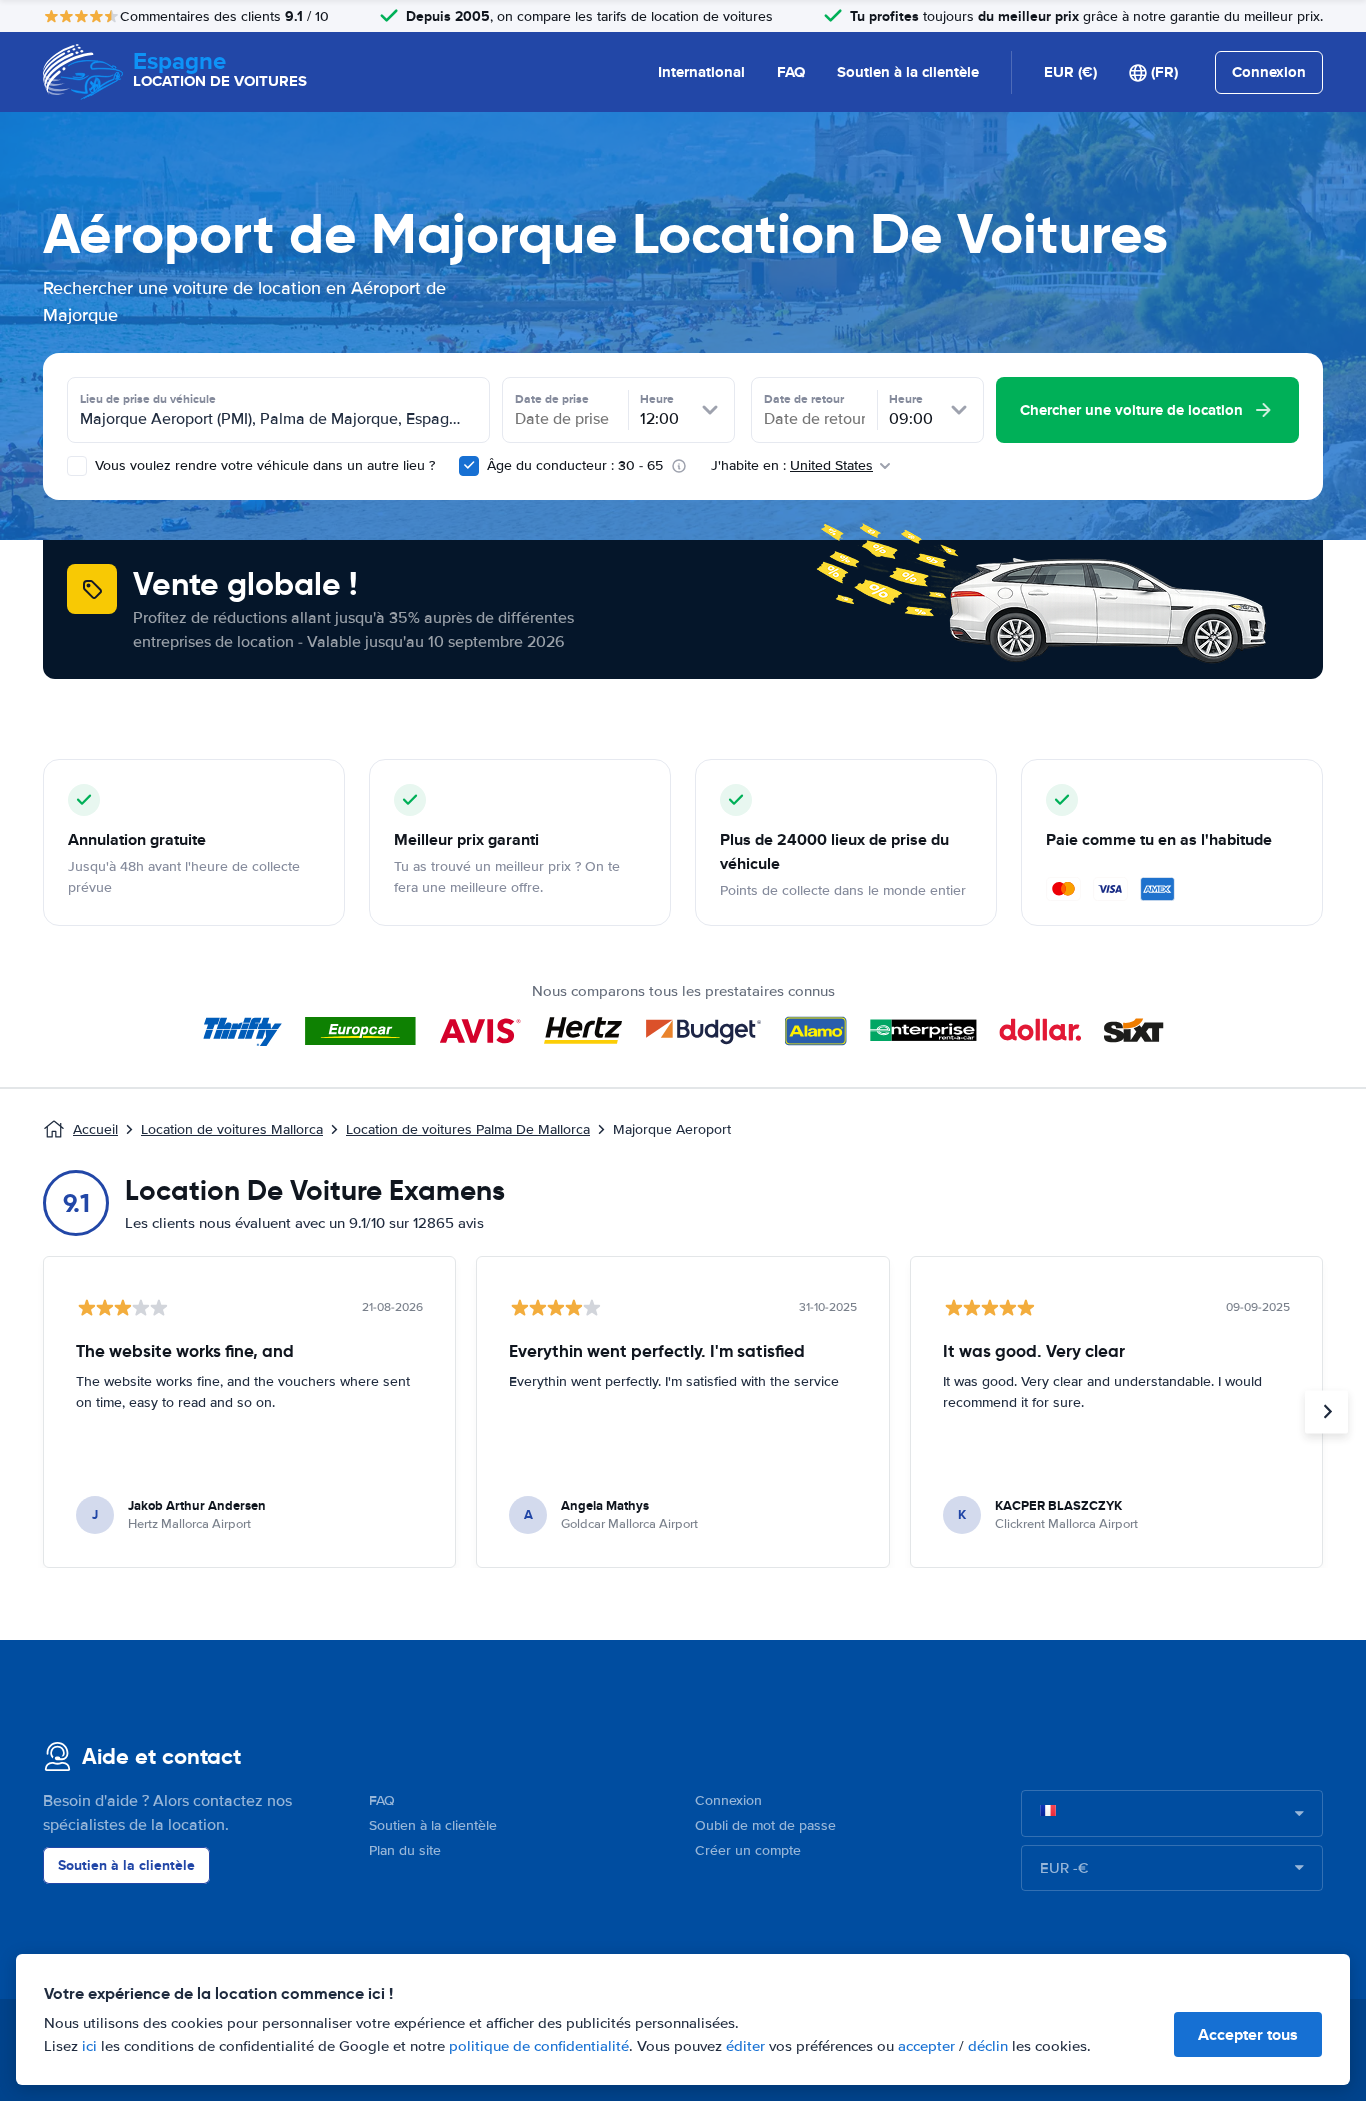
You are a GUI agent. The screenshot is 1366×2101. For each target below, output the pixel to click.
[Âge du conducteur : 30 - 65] (469, 466)
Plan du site (405, 1850)
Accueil (95, 1129)
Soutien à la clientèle (908, 72)
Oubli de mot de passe (765, 1825)
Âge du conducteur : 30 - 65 (575, 465)
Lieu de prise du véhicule (148, 399)
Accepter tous (1248, 2034)
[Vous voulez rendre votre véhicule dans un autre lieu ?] (77, 466)
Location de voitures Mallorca (232, 1129)
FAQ (791, 72)
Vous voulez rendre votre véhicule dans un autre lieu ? (263, 465)
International (701, 72)
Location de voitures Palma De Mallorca (468, 1129)
